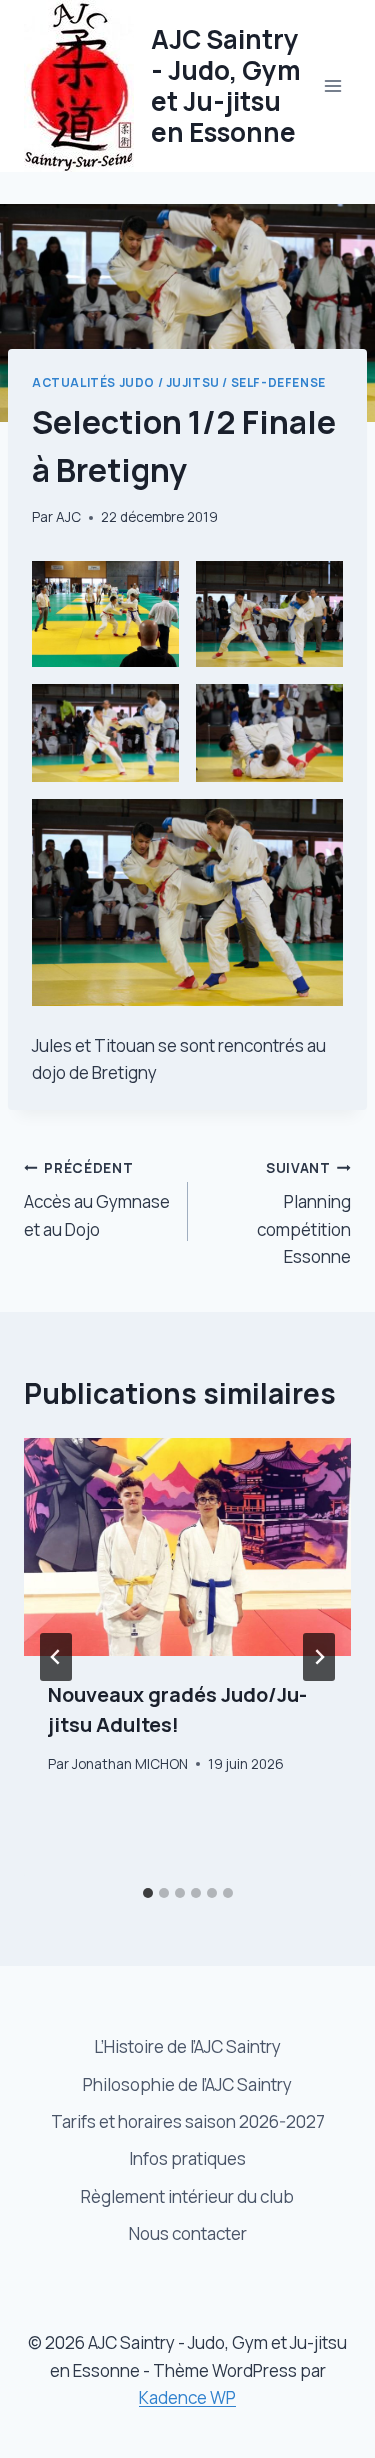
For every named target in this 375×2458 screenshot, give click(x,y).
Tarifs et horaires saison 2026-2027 (188, 2121)
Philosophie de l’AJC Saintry (187, 2084)
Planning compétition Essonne (304, 1213)
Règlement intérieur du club (187, 2196)
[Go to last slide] (56, 1657)
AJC (68, 517)
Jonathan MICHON (130, 1764)
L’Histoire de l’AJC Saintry (187, 2046)
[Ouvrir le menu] (332, 85)
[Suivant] (319, 1657)
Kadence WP (187, 2397)
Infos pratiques (187, 2158)
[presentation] (187, 1547)
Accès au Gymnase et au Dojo (97, 1200)
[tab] (148, 1893)
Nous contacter (188, 2233)
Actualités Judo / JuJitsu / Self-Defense (179, 382)
